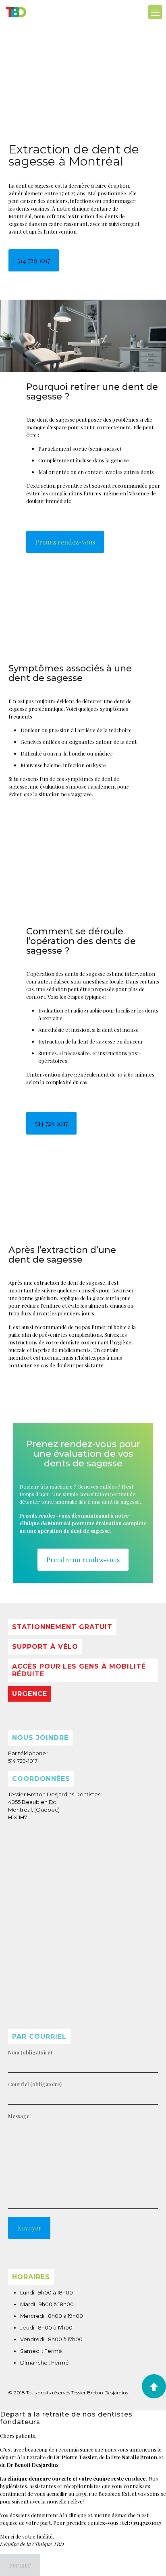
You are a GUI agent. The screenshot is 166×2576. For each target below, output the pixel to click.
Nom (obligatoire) (30, 2052)
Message (19, 2116)
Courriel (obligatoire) (35, 2084)
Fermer (20, 2565)
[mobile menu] (155, 12)
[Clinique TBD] (16, 12)
